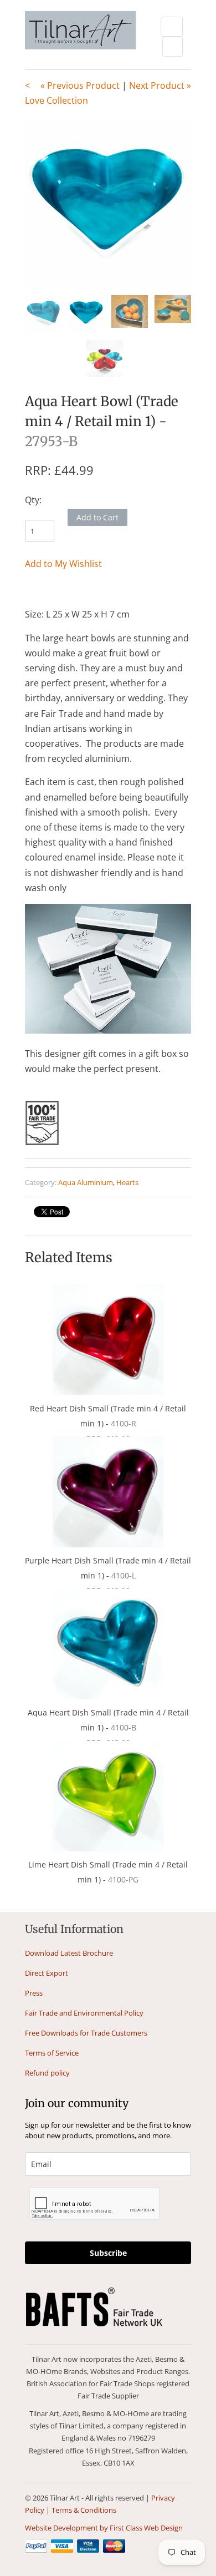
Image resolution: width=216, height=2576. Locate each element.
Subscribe (108, 2253)
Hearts (127, 1182)
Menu (172, 27)
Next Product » (160, 85)
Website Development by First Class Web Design (104, 2528)
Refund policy (47, 2073)
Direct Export (47, 1973)
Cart (173, 47)
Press (34, 1993)
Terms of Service (52, 2053)
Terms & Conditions (84, 2510)
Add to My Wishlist (63, 564)
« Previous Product (80, 85)
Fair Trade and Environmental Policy (84, 2013)
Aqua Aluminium (86, 1182)
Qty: (33, 500)
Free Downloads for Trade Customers (86, 2033)
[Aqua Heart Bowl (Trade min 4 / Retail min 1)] (108, 204)
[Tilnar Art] (80, 31)
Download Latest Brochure (69, 1953)
